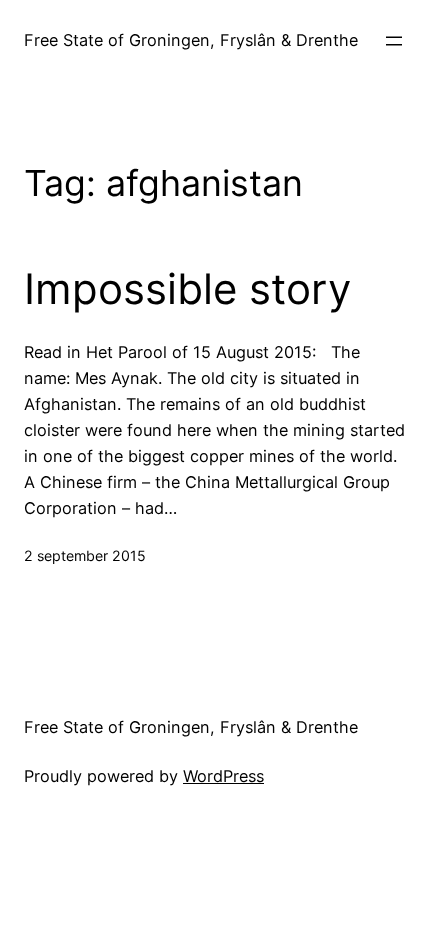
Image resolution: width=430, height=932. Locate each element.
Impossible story (187, 289)
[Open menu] (394, 41)
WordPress (223, 776)
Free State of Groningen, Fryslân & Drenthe (191, 40)
